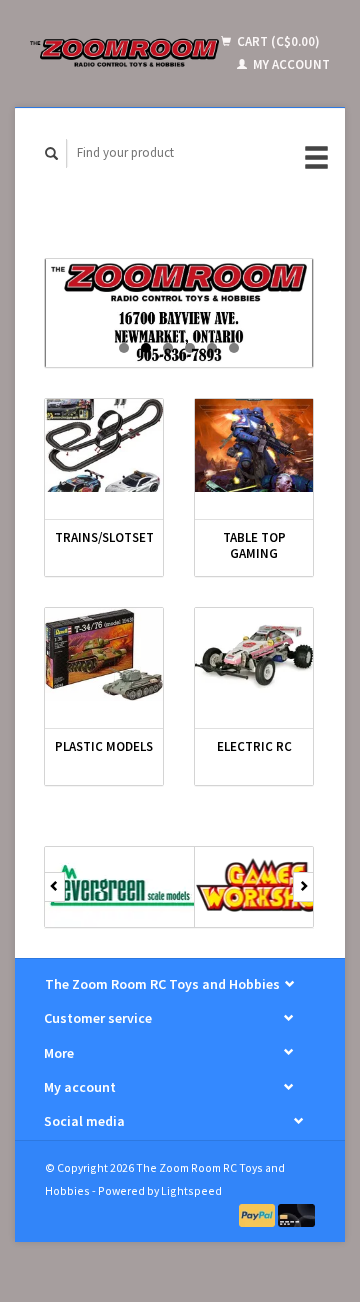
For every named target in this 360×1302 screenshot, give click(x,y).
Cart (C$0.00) (277, 41)
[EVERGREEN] (120, 887)
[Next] (303, 887)
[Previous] (54, 887)
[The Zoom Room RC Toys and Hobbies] (124, 53)
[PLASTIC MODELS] (104, 654)
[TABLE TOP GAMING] (254, 445)
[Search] (52, 153)
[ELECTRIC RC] (254, 654)
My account (290, 64)
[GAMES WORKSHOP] (270, 887)
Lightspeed (191, 1190)
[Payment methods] (259, 1214)
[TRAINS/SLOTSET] (104, 445)
